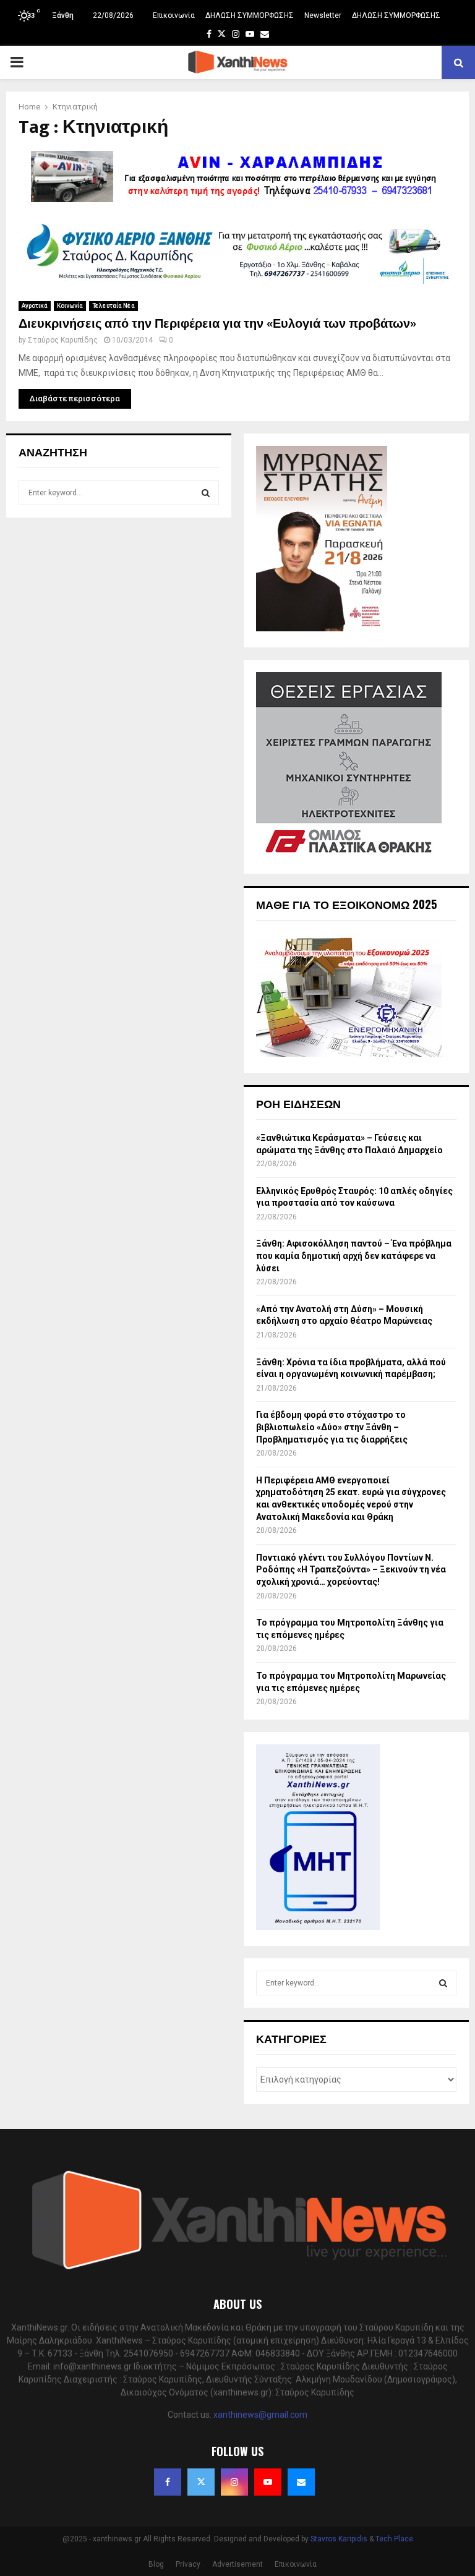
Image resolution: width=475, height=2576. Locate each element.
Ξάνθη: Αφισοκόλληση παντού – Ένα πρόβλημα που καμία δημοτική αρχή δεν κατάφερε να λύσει (354, 1256)
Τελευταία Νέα (113, 306)
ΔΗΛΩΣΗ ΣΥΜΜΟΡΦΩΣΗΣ (250, 15)
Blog (156, 2564)
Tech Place (394, 2539)
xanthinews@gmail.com (260, 2415)
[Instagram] (234, 2482)
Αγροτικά (35, 306)
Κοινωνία (70, 306)
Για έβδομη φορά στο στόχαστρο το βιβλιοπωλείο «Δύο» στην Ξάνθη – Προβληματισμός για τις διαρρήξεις (332, 1427)
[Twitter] (201, 2482)
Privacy (188, 2564)
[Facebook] (168, 2482)
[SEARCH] (206, 493)
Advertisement (237, 2564)
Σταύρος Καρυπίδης (63, 340)
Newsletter (323, 15)
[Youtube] (268, 2482)
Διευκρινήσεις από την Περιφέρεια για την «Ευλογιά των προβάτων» (217, 324)
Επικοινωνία (174, 15)
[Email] (301, 2482)
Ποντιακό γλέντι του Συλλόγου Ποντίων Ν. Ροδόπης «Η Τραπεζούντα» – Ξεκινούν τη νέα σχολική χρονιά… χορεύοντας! (351, 1570)
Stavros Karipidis (339, 2539)
